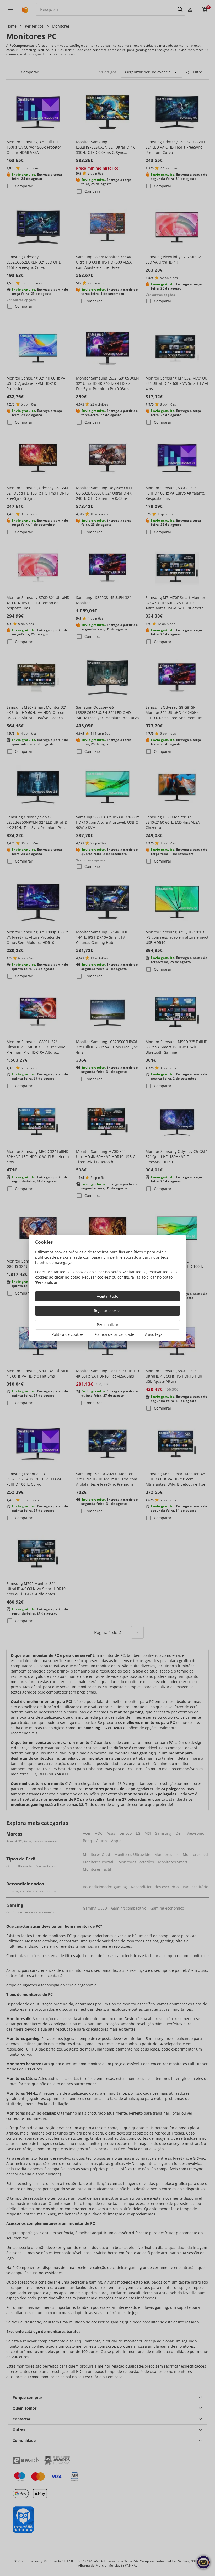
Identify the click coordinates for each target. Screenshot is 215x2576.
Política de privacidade (114, 1334)
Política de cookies (68, 1334)
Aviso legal (154, 1334)
